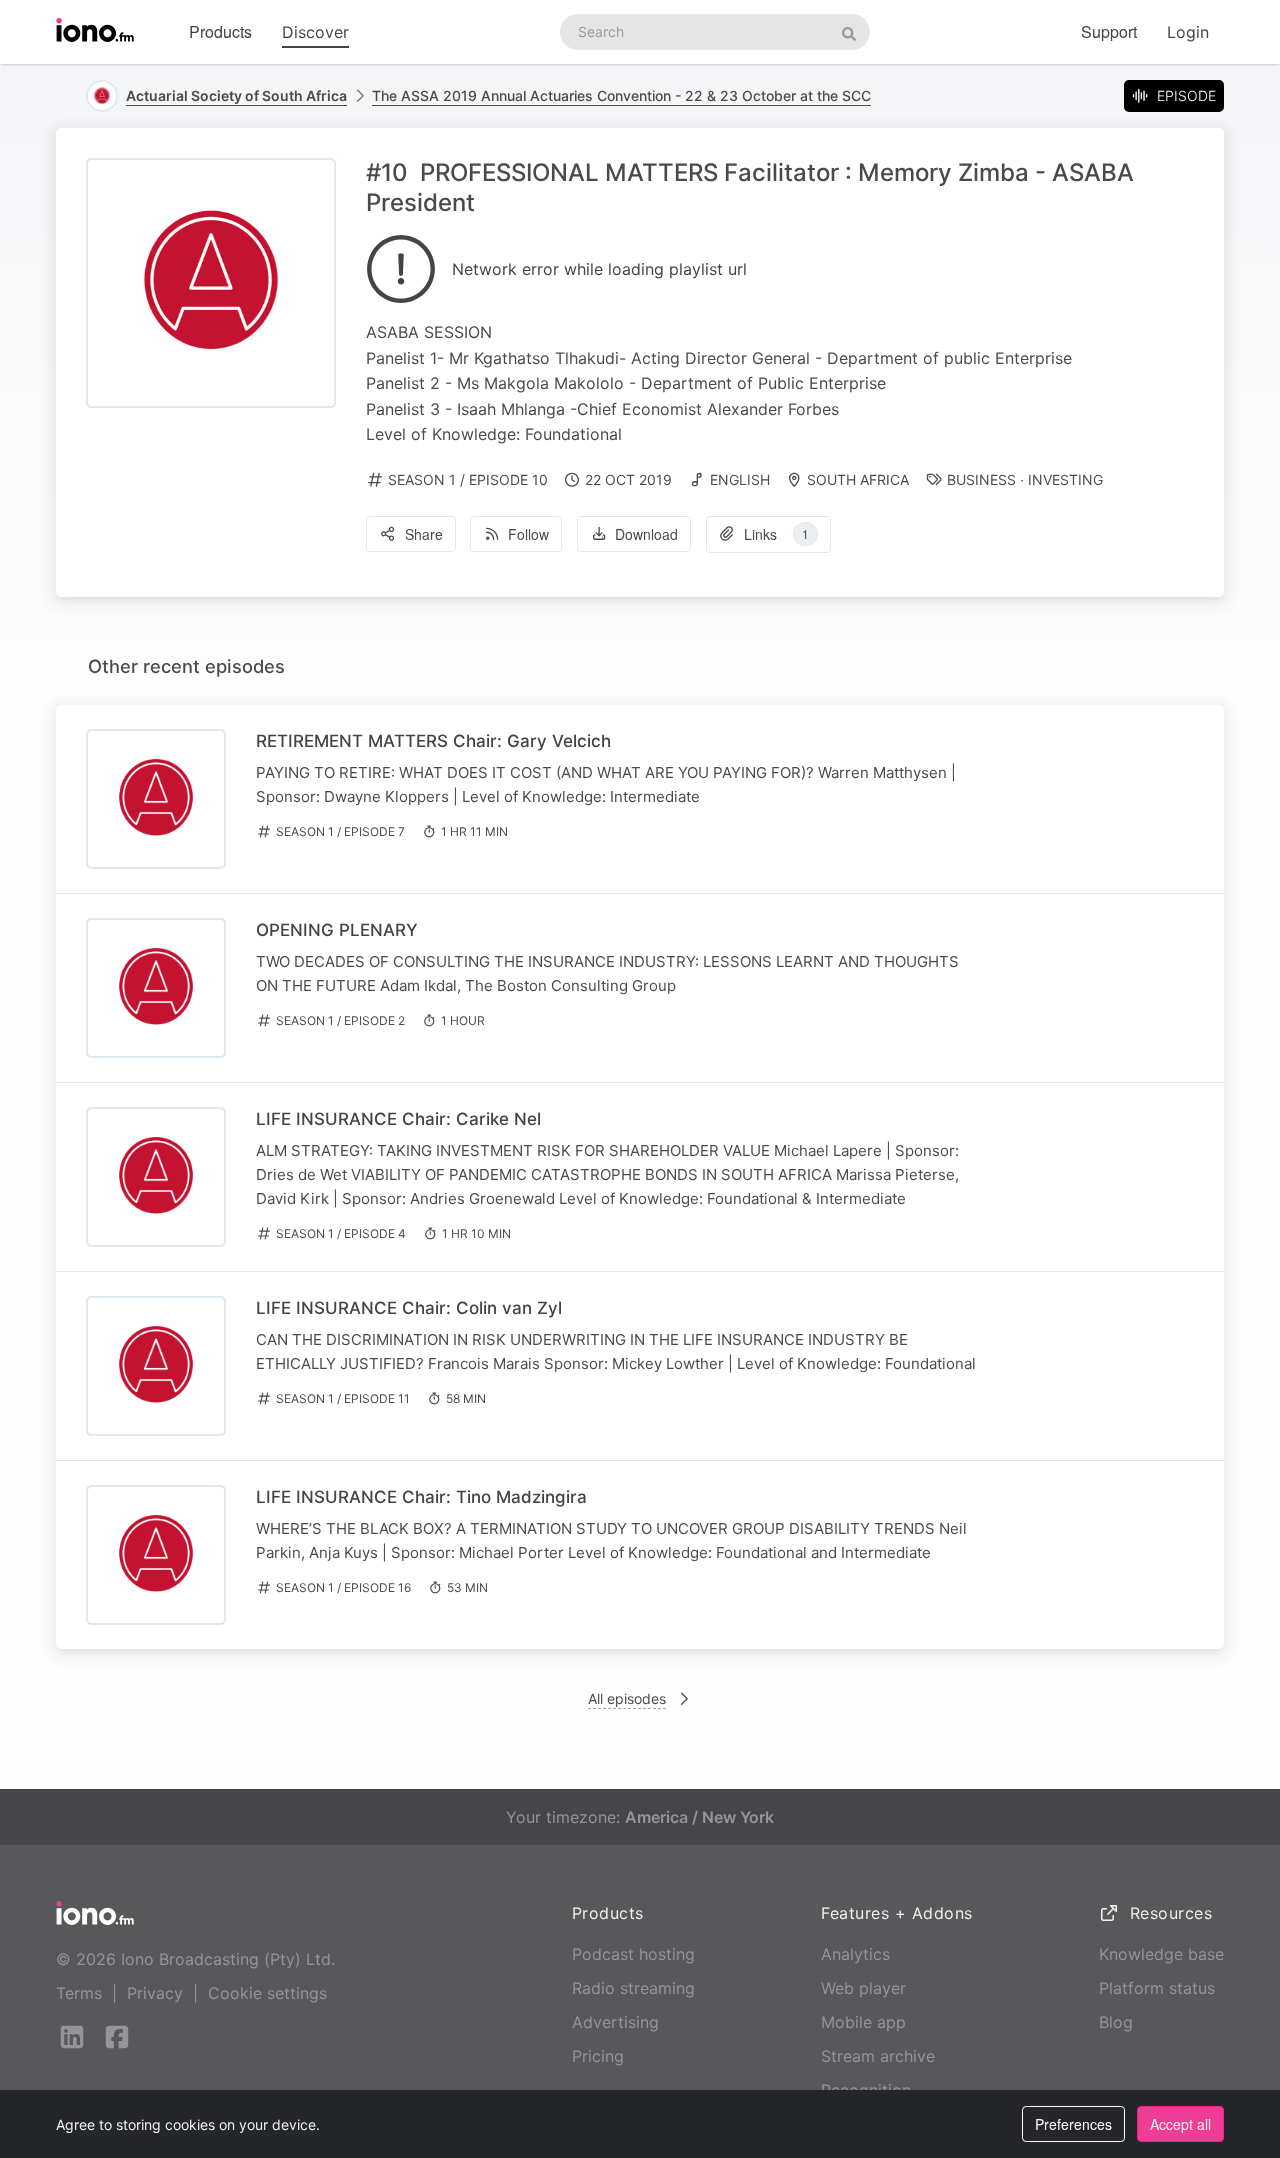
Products (220, 31)
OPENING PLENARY (337, 930)
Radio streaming (633, 1988)
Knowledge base (1161, 1954)
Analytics (855, 1954)
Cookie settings (267, 1993)
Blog (1116, 2022)
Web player (863, 1988)
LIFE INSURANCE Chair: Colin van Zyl (409, 1308)
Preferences (1073, 2124)
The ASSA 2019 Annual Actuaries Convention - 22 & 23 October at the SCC (621, 95)
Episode (1186, 95)
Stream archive (878, 2056)
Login (1188, 32)
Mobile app (863, 2022)
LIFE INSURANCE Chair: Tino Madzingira (421, 1497)
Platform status (1157, 1988)
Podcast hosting (633, 1954)
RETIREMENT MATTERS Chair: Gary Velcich (433, 741)
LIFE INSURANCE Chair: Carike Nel (398, 1119)
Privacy (155, 1993)
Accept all (1180, 2124)
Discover (315, 32)
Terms (79, 1993)
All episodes (627, 1698)
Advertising (615, 2022)
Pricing (598, 2056)
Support (1109, 31)
